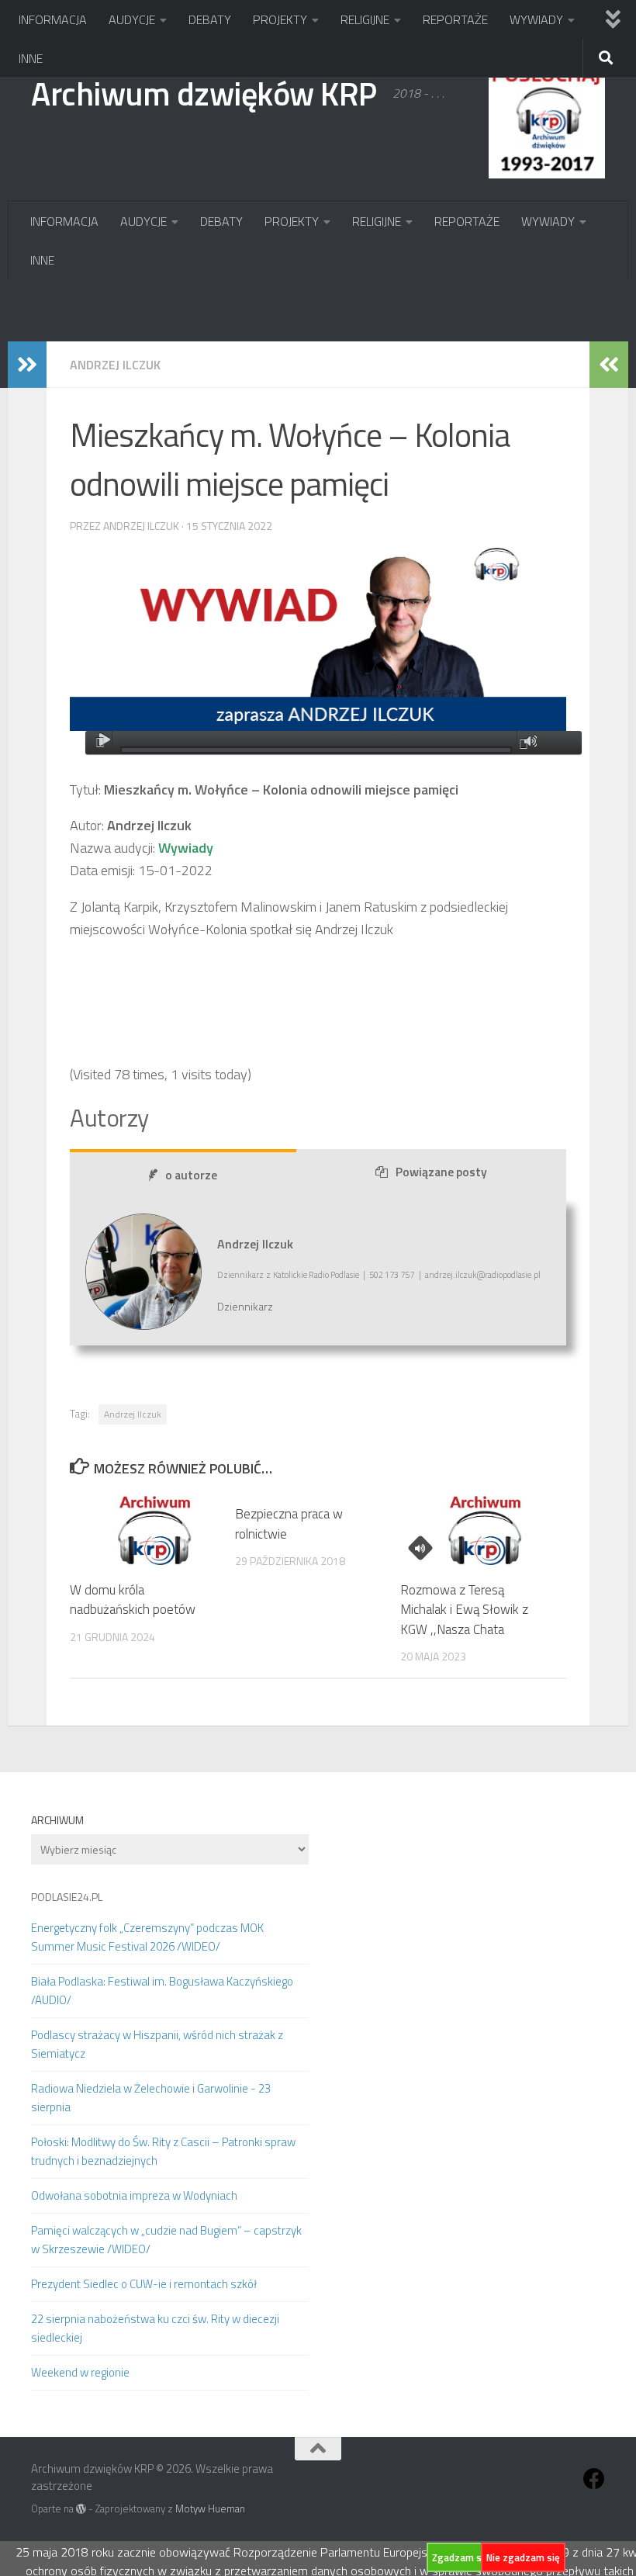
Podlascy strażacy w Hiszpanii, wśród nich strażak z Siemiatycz (157, 2044)
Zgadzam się (461, 2557)
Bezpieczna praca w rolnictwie (289, 1524)
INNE (31, 58)
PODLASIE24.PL (67, 1897)
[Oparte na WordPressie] (81, 2509)
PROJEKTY (280, 19)
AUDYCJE (132, 19)
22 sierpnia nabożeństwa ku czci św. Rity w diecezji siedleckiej (155, 2328)
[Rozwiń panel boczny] (27, 365)
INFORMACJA (53, 19)
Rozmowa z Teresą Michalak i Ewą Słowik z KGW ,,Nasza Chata (464, 1610)
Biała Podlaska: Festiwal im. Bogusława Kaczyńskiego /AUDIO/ (162, 1991)
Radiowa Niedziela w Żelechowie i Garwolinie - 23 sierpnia (151, 2098)
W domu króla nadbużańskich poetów (133, 1600)
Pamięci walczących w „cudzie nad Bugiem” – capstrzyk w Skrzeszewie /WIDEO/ (166, 2240)
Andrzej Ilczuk (115, 365)
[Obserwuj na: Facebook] (594, 2479)
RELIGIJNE (365, 19)
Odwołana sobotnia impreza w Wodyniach (134, 2195)
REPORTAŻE (455, 19)
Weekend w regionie (80, 2372)
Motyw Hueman (210, 2508)
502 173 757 (392, 1275)
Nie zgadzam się (523, 2557)
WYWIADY (536, 19)
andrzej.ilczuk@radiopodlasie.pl (483, 1275)
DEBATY (210, 19)
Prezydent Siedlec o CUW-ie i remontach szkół (144, 2284)
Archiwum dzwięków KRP (204, 93)
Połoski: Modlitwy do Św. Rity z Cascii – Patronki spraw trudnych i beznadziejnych (163, 2151)
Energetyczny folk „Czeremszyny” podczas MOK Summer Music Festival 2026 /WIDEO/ (147, 1937)
